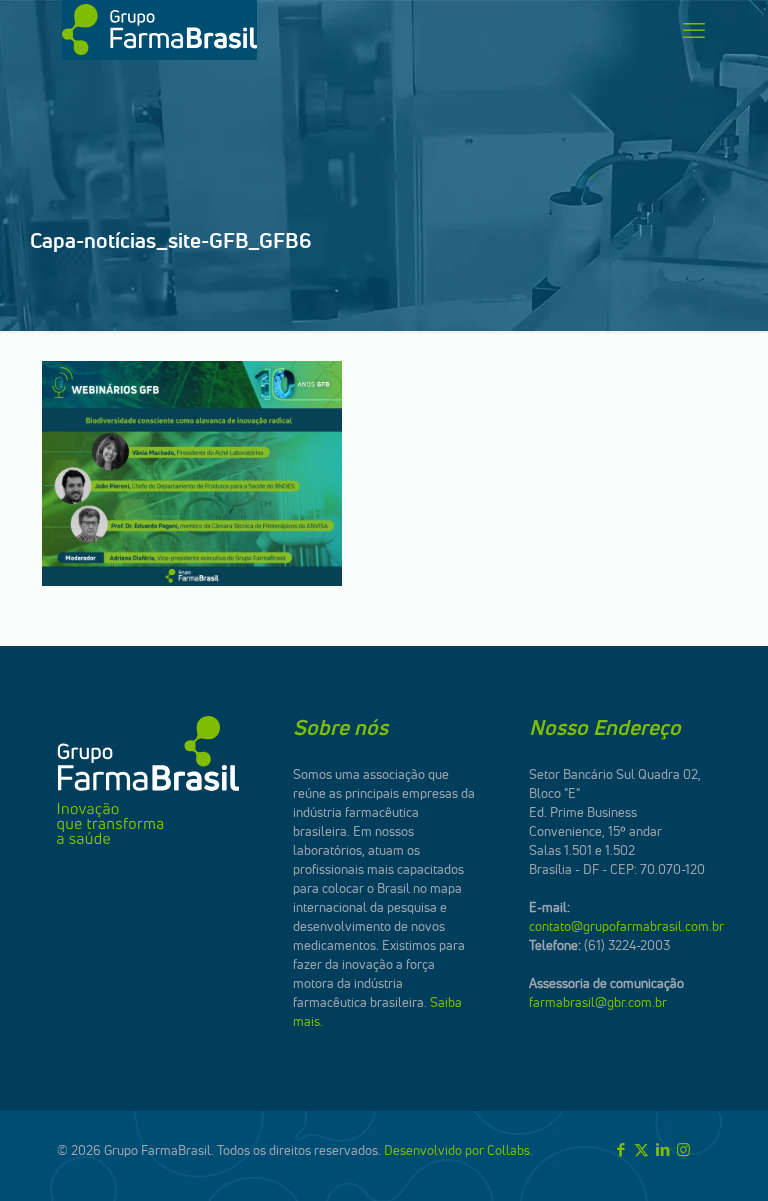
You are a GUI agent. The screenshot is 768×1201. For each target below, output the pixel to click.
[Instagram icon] (683, 1149)
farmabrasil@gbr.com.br (598, 1002)
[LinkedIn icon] (662, 1149)
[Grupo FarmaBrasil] (159, 30)
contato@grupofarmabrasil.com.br (626, 926)
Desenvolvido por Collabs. (458, 1150)
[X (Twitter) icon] (641, 1149)
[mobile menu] (694, 30)
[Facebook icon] (620, 1149)
